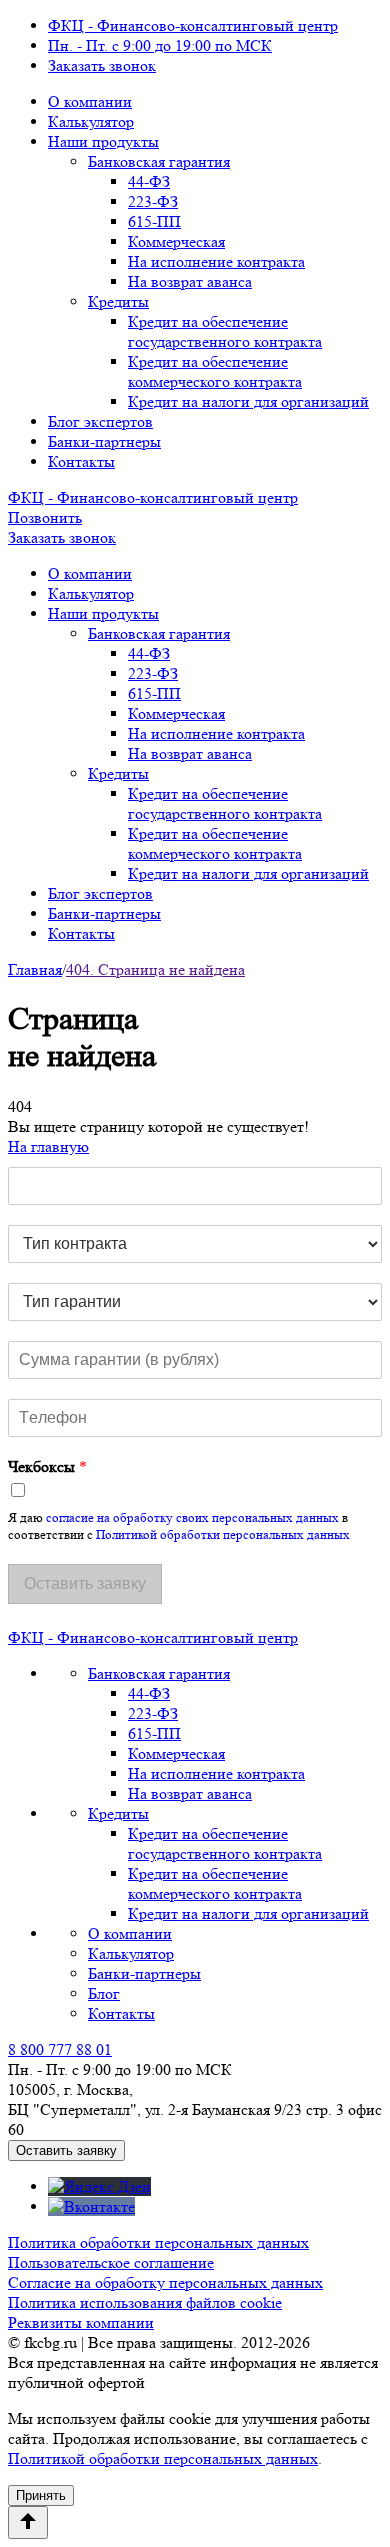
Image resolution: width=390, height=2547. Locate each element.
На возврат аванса (190, 281)
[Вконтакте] (91, 2206)
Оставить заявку (66, 2150)
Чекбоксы (47, 1466)
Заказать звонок (102, 65)
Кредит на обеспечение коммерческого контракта (215, 371)
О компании (90, 101)
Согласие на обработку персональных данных (165, 2282)
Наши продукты (103, 141)
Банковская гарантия (159, 161)
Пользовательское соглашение (111, 2262)
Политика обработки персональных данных (158, 2242)
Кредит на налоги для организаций (248, 401)
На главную (48, 1146)
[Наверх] (28, 2522)
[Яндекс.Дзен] (99, 2186)
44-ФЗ (149, 181)
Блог (104, 1993)
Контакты (81, 461)
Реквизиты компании (81, 2322)
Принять (41, 2495)
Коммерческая (176, 241)
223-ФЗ (153, 201)
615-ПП (154, 221)
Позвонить (45, 517)
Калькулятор (91, 121)
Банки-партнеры (104, 441)
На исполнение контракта (216, 261)
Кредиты (118, 301)
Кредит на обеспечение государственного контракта (225, 331)
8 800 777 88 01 (60, 2049)
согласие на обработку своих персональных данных (192, 1517)
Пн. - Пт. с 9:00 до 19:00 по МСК (160, 45)
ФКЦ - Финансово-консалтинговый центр (193, 25)
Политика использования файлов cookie (145, 2302)
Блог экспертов (100, 421)
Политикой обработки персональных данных (223, 1534)
